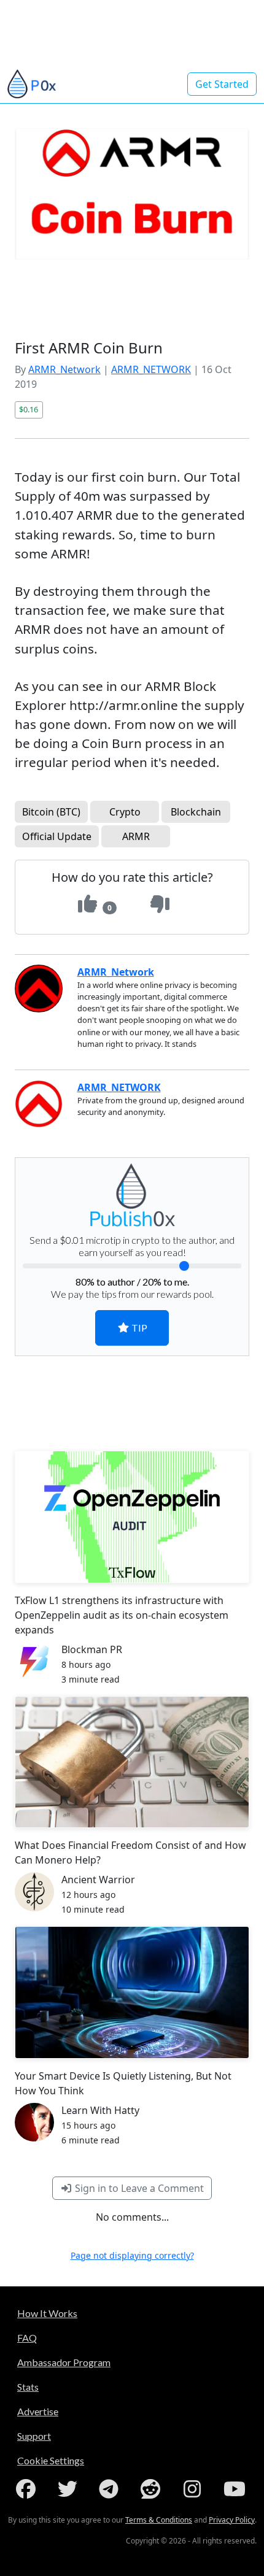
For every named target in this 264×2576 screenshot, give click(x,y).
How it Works (47, 2313)
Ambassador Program (64, 2362)
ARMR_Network (64, 369)
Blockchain (196, 812)
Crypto (125, 812)
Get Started (222, 84)
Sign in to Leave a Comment (138, 2188)
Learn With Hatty (100, 2110)
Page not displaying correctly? (132, 2255)
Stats (28, 2387)
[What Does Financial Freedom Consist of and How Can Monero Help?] (132, 1762)
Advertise (38, 2411)
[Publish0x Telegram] (111, 2489)
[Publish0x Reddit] (153, 2489)
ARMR (136, 836)
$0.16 (29, 409)
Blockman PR (92, 1649)
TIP (138, 1328)
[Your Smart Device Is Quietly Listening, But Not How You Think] (132, 1992)
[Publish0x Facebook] (28, 2489)
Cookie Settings (51, 2460)
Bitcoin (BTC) (51, 812)
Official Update (57, 836)
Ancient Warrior (98, 1880)
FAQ (27, 2338)
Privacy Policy (232, 2520)
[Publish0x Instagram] (195, 2489)
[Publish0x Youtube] (236, 2489)
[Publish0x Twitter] (70, 2489)
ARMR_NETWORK (151, 369)
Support (34, 2436)
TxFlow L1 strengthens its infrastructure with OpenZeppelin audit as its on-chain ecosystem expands (122, 1615)
